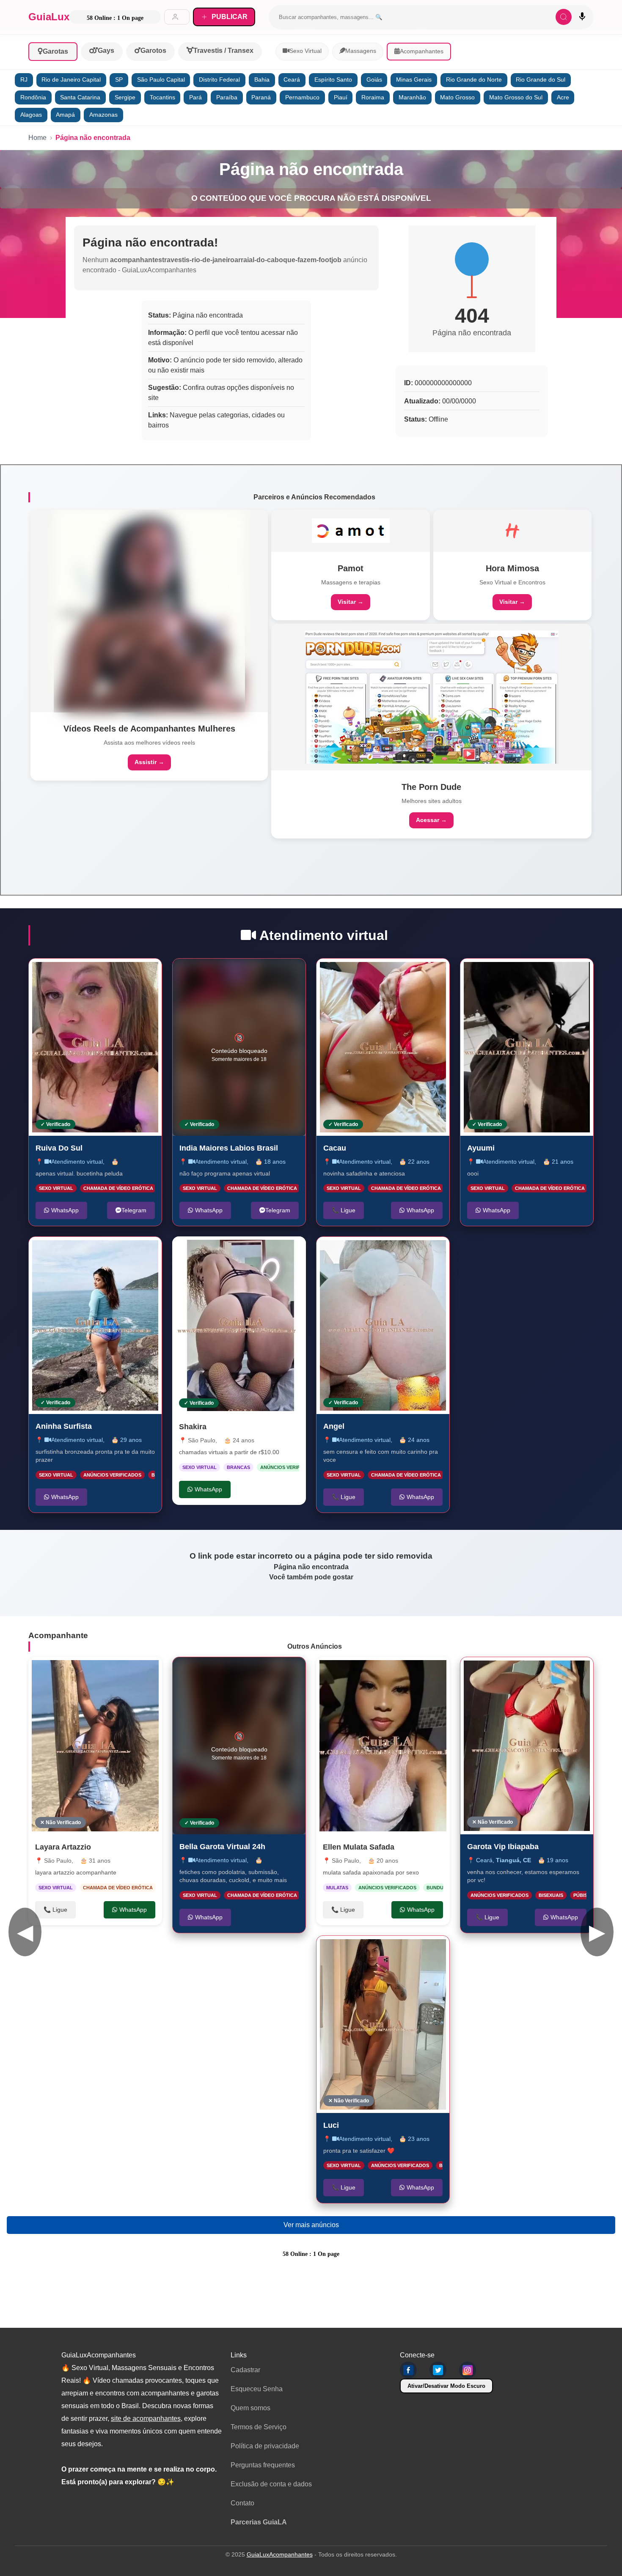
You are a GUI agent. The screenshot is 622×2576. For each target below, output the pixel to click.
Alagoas (31, 115)
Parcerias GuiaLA (259, 2522)
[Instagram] (468, 2370)
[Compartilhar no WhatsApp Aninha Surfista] (146, 1252)
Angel (334, 1426)
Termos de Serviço (259, 2427)
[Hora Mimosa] (512, 531)
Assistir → (149, 762)
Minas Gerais (414, 80)
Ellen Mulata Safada (359, 1847)
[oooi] (527, 1047)
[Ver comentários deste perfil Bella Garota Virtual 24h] (246, 1672)
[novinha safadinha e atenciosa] (383, 1047)
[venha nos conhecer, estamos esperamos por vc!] (527, 1746)
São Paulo (202, 1440)
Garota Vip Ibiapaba (503, 1847)
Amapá (65, 115)
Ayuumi (481, 1148)
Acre (563, 97)
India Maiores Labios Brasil (229, 1148)
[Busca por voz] (582, 17)
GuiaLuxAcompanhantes (280, 2554)
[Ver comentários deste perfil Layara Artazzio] (103, 1672)
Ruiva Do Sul (59, 1148)
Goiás (374, 80)
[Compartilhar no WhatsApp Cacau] (434, 974)
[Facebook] (408, 2370)
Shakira (193, 1427)
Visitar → (351, 602)
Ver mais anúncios (311, 2225)
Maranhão (412, 97)
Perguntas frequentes (263, 2465)
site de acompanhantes (146, 2418)
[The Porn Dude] (432, 697)
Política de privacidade (265, 2446)
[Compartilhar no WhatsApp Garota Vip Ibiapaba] (578, 1672)
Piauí (341, 97)
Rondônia (33, 97)
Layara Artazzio (63, 1847)
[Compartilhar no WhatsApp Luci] (434, 1951)
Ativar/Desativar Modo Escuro (446, 2386)
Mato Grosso (457, 97)
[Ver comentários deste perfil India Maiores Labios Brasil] (246, 974)
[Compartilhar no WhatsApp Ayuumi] (578, 974)
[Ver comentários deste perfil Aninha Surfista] (99, 1252)
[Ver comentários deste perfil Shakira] (237, 1252)
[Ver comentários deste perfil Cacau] (390, 974)
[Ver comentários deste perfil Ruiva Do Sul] (99, 974)
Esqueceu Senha (257, 2389)
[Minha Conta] (177, 17)
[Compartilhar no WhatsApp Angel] (434, 1252)
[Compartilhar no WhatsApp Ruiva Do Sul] (146, 974)
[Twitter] (438, 2370)
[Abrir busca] (564, 17)
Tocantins (162, 97)
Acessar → (431, 820)
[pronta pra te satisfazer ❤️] (383, 2024)
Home (37, 138)
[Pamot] (351, 531)
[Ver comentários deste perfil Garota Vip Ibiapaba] (534, 1672)
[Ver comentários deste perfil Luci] (390, 1951)
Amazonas (103, 115)
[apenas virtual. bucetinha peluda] (95, 1047)
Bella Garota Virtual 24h (222, 1847)
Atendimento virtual (77, 1161)
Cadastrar (245, 2370)
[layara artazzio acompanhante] (95, 1746)
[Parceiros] (149, 611)
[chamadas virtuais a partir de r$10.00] (239, 1325)
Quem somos (250, 2408)
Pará (195, 97)
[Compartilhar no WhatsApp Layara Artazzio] (147, 1672)
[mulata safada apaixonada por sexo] (383, 1746)
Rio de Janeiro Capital (71, 80)
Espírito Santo (333, 80)
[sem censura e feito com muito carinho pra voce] (383, 1325)
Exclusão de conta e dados (271, 2484)
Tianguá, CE (513, 1860)
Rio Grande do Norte (474, 80)
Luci (331, 2125)
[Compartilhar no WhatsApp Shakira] (291, 1252)
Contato (242, 2503)
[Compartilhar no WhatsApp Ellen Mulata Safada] (435, 1672)
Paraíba (227, 97)
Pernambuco (302, 97)
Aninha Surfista (64, 1426)
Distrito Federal (219, 80)
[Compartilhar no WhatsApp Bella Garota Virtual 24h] (290, 1672)
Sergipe (125, 97)
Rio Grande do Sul (541, 80)
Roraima (373, 97)
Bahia (262, 80)
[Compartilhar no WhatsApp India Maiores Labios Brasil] (290, 974)
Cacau (335, 1148)
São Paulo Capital (161, 80)
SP (119, 80)
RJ (24, 80)
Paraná (261, 97)
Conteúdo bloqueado (239, 1047)
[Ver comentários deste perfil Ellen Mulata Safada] (387, 1672)
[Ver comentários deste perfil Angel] (387, 1252)
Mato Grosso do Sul (516, 97)
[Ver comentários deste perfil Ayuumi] (534, 974)
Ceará (292, 80)
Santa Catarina (80, 97)
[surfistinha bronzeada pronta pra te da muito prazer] (95, 1325)
